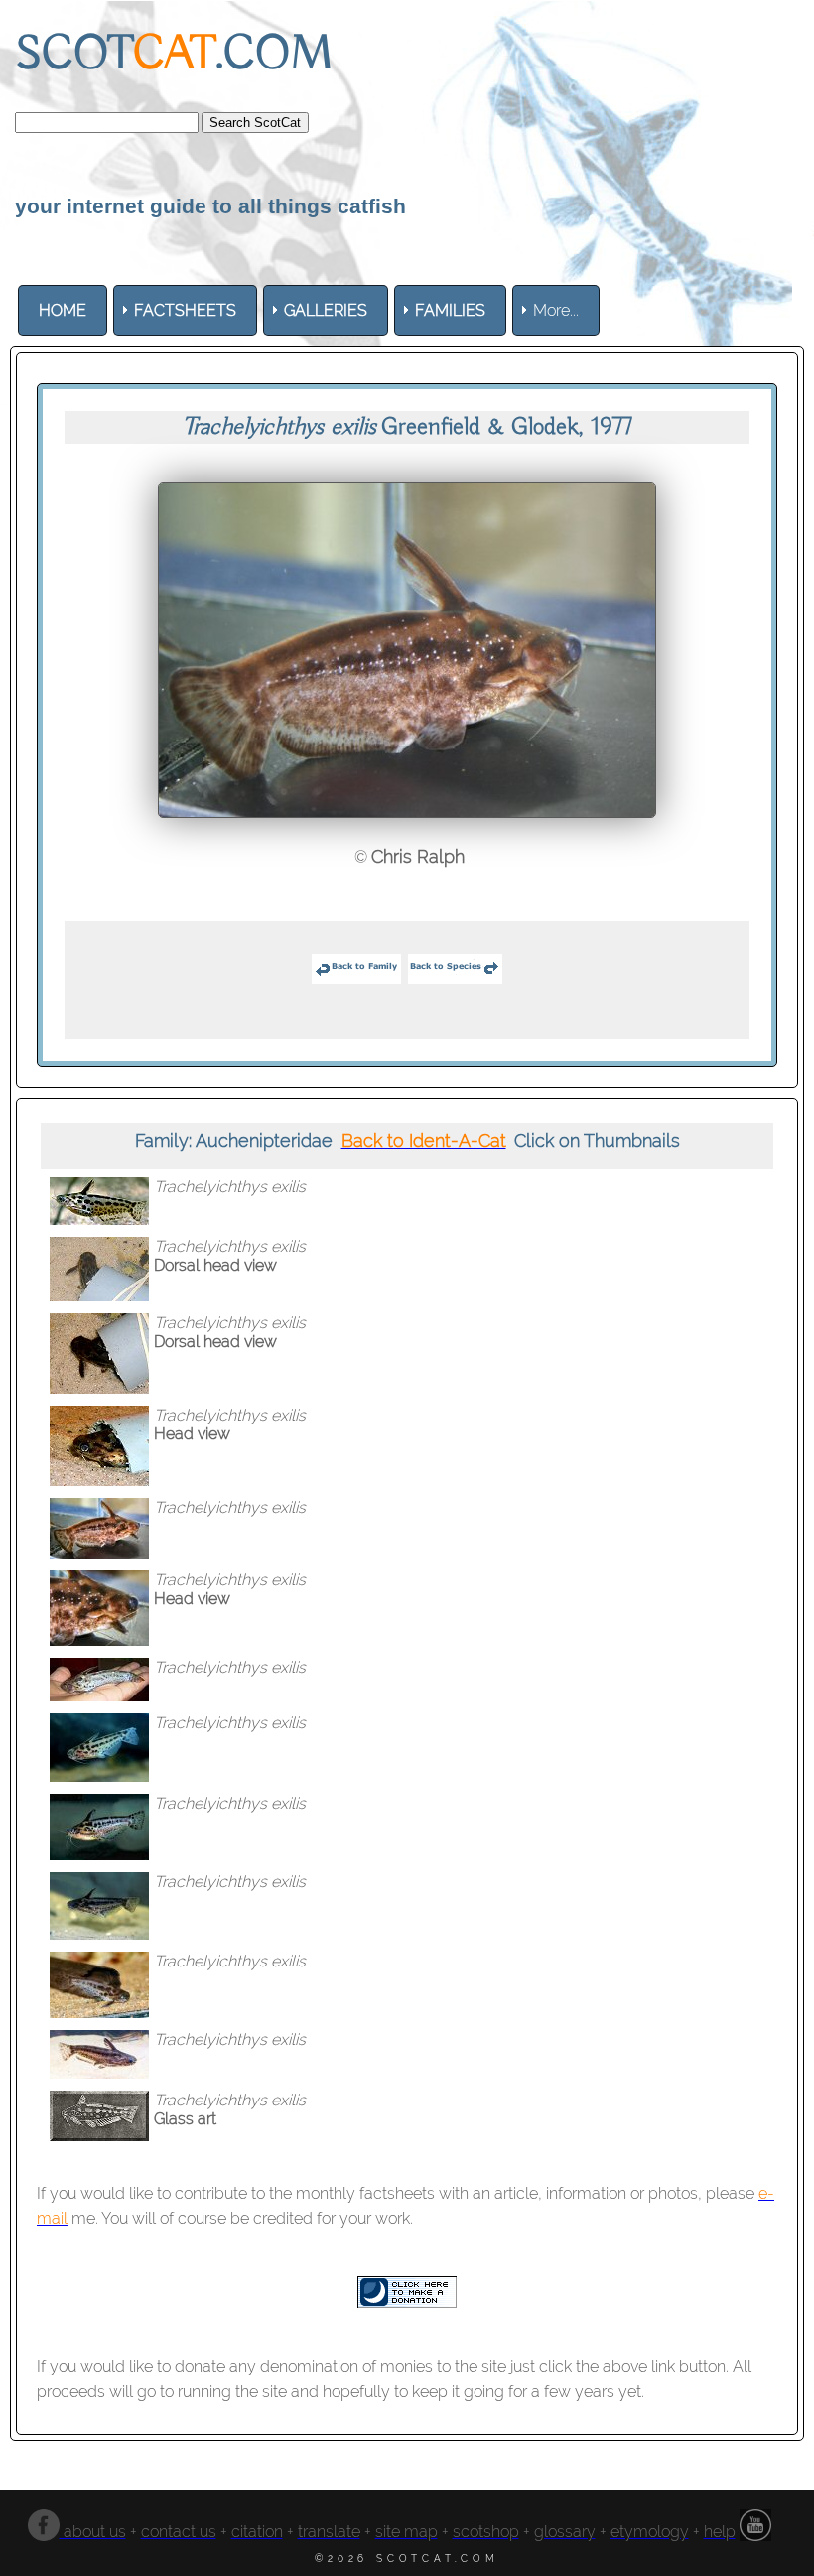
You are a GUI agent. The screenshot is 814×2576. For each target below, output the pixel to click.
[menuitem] (63, 310)
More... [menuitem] (556, 310)
